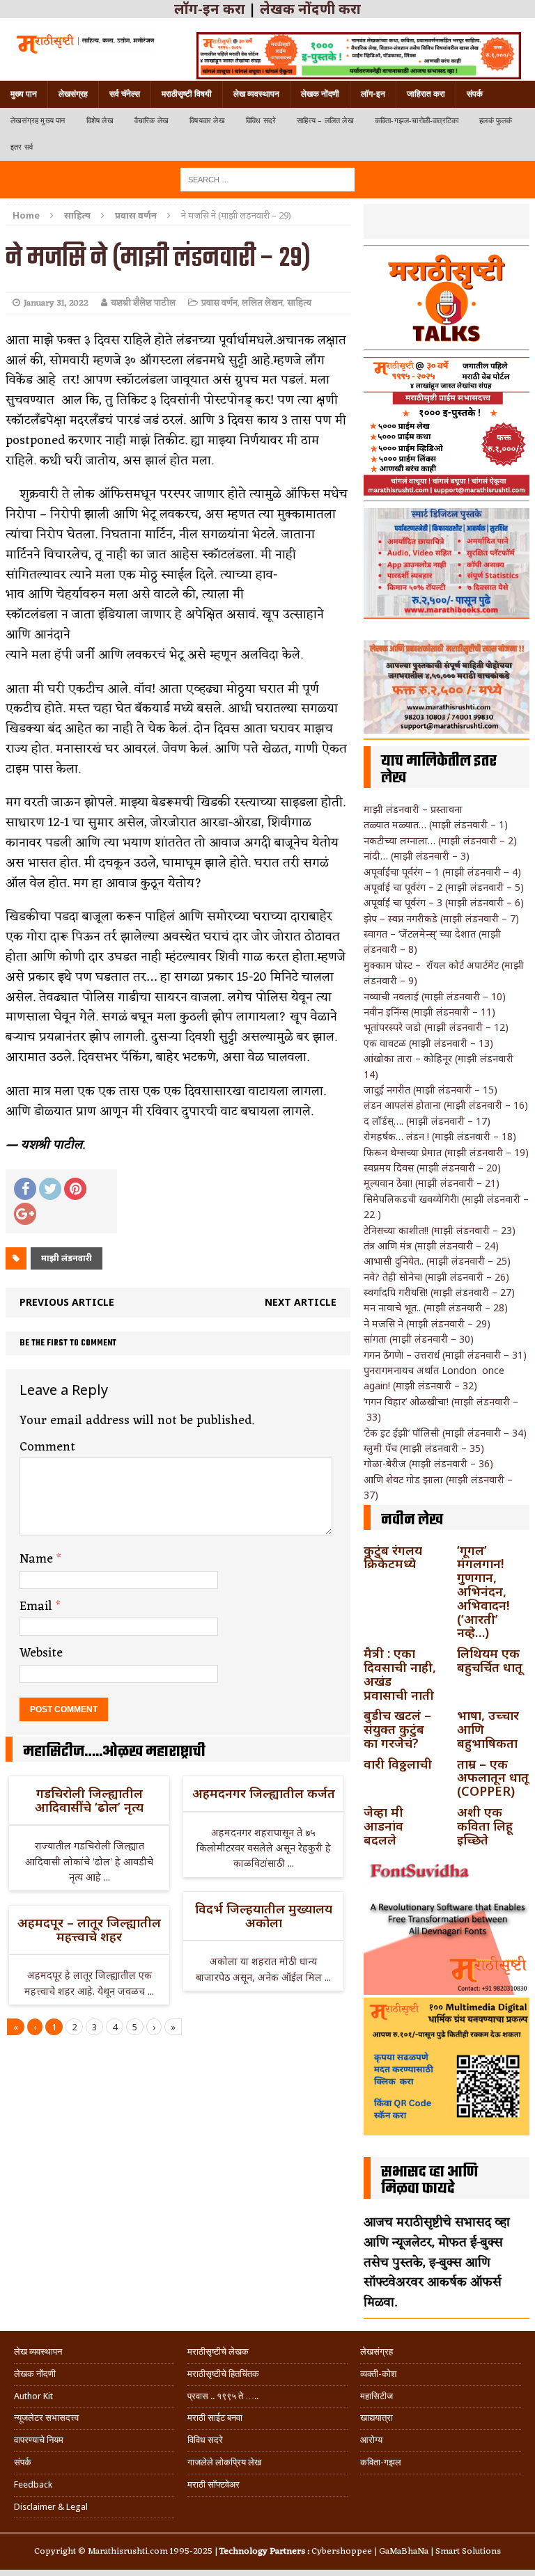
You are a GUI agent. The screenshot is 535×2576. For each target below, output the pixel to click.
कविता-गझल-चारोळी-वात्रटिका (417, 121)
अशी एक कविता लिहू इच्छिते (485, 1826)
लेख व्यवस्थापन (256, 94)
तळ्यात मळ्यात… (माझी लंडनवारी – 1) (436, 824)
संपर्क (475, 94)
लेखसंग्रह (73, 94)
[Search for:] (267, 179)
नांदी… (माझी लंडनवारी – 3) (417, 856)
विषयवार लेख (207, 121)
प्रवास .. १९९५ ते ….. (223, 2396)
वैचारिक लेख (152, 121)
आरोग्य (371, 2440)
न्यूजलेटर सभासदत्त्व (46, 2418)
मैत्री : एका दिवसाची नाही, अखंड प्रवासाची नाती (400, 1674)
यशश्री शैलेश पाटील (143, 303)
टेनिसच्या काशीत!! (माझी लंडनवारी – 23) (440, 1230)
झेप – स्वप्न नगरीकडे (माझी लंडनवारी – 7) (441, 918)
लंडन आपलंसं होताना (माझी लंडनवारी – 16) (446, 1105)
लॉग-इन (373, 94)
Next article (301, 1302)
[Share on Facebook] (25, 1189)
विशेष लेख (100, 121)
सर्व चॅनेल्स (125, 94)
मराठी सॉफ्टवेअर (214, 2484)
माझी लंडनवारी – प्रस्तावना (413, 809)
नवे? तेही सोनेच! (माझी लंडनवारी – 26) (436, 1277)
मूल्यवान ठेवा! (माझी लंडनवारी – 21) (432, 1183)
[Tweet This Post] (50, 1189)
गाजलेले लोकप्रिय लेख (224, 2462)
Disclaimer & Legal (51, 2507)
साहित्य (77, 215)
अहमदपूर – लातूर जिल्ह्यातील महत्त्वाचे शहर (89, 1929)
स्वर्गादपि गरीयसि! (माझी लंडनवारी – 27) (439, 1292)
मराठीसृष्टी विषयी (187, 94)
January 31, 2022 (56, 303)
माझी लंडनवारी (67, 1258)
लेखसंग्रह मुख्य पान (38, 121)
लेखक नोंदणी (320, 94)
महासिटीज (377, 2396)
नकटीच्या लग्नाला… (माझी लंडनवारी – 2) (440, 840)
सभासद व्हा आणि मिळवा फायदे (429, 2181)
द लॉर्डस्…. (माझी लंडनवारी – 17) (427, 1121)
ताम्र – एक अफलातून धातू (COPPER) (493, 1778)
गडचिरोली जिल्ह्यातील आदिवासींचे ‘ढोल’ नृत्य (89, 1800)
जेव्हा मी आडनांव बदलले (383, 1826)
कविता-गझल (381, 2462)
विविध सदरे (261, 121)
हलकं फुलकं (496, 121)
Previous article (67, 1302)
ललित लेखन (262, 303)
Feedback (33, 2484)
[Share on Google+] (25, 1214)
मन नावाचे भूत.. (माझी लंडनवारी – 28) (436, 1307)
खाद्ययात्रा (377, 2418)
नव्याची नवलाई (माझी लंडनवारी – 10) (435, 996)
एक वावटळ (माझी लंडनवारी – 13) (428, 1043)
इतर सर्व (22, 147)
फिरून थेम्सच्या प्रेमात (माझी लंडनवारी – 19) (446, 1152)
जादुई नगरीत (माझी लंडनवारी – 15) (431, 1090)
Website (41, 1653)
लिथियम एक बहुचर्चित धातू (490, 1660)
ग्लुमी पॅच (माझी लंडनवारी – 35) (424, 1448)
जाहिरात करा (426, 94)
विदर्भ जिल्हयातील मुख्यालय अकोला (264, 1915)
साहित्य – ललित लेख (325, 121)
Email (38, 1606)
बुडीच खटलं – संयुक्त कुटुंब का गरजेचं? (397, 1729)
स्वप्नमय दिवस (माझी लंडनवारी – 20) (432, 1168)
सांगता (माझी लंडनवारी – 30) (419, 1339)
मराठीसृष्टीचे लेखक (218, 2352)
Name (38, 1559)
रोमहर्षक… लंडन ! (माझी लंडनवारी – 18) (440, 1136)
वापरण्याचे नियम (39, 2440)
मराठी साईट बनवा (215, 2418)
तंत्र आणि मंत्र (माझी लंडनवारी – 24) (431, 1246)
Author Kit (33, 2396)
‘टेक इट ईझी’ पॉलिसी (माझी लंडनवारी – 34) (445, 1433)
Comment (47, 1447)
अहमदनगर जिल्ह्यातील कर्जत (264, 1793)
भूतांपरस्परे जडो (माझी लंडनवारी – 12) (436, 1027)
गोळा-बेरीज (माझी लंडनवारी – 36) (428, 1463)
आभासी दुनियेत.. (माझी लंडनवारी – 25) (437, 1261)
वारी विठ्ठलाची (398, 1764)
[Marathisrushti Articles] (85, 43)
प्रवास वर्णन (219, 303)
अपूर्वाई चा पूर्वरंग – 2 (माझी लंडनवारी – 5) (444, 887)
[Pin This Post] (75, 1189)
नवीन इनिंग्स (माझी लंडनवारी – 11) (429, 1012)
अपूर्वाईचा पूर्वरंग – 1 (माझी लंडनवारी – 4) (442, 872)
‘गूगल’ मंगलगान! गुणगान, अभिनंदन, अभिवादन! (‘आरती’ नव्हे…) (483, 1591)
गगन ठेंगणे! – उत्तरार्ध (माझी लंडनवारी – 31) (445, 1355)
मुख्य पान (24, 94)
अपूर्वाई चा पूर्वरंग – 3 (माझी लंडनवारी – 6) (444, 902)
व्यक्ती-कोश (378, 2374)
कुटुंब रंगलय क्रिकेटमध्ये (393, 1557)
